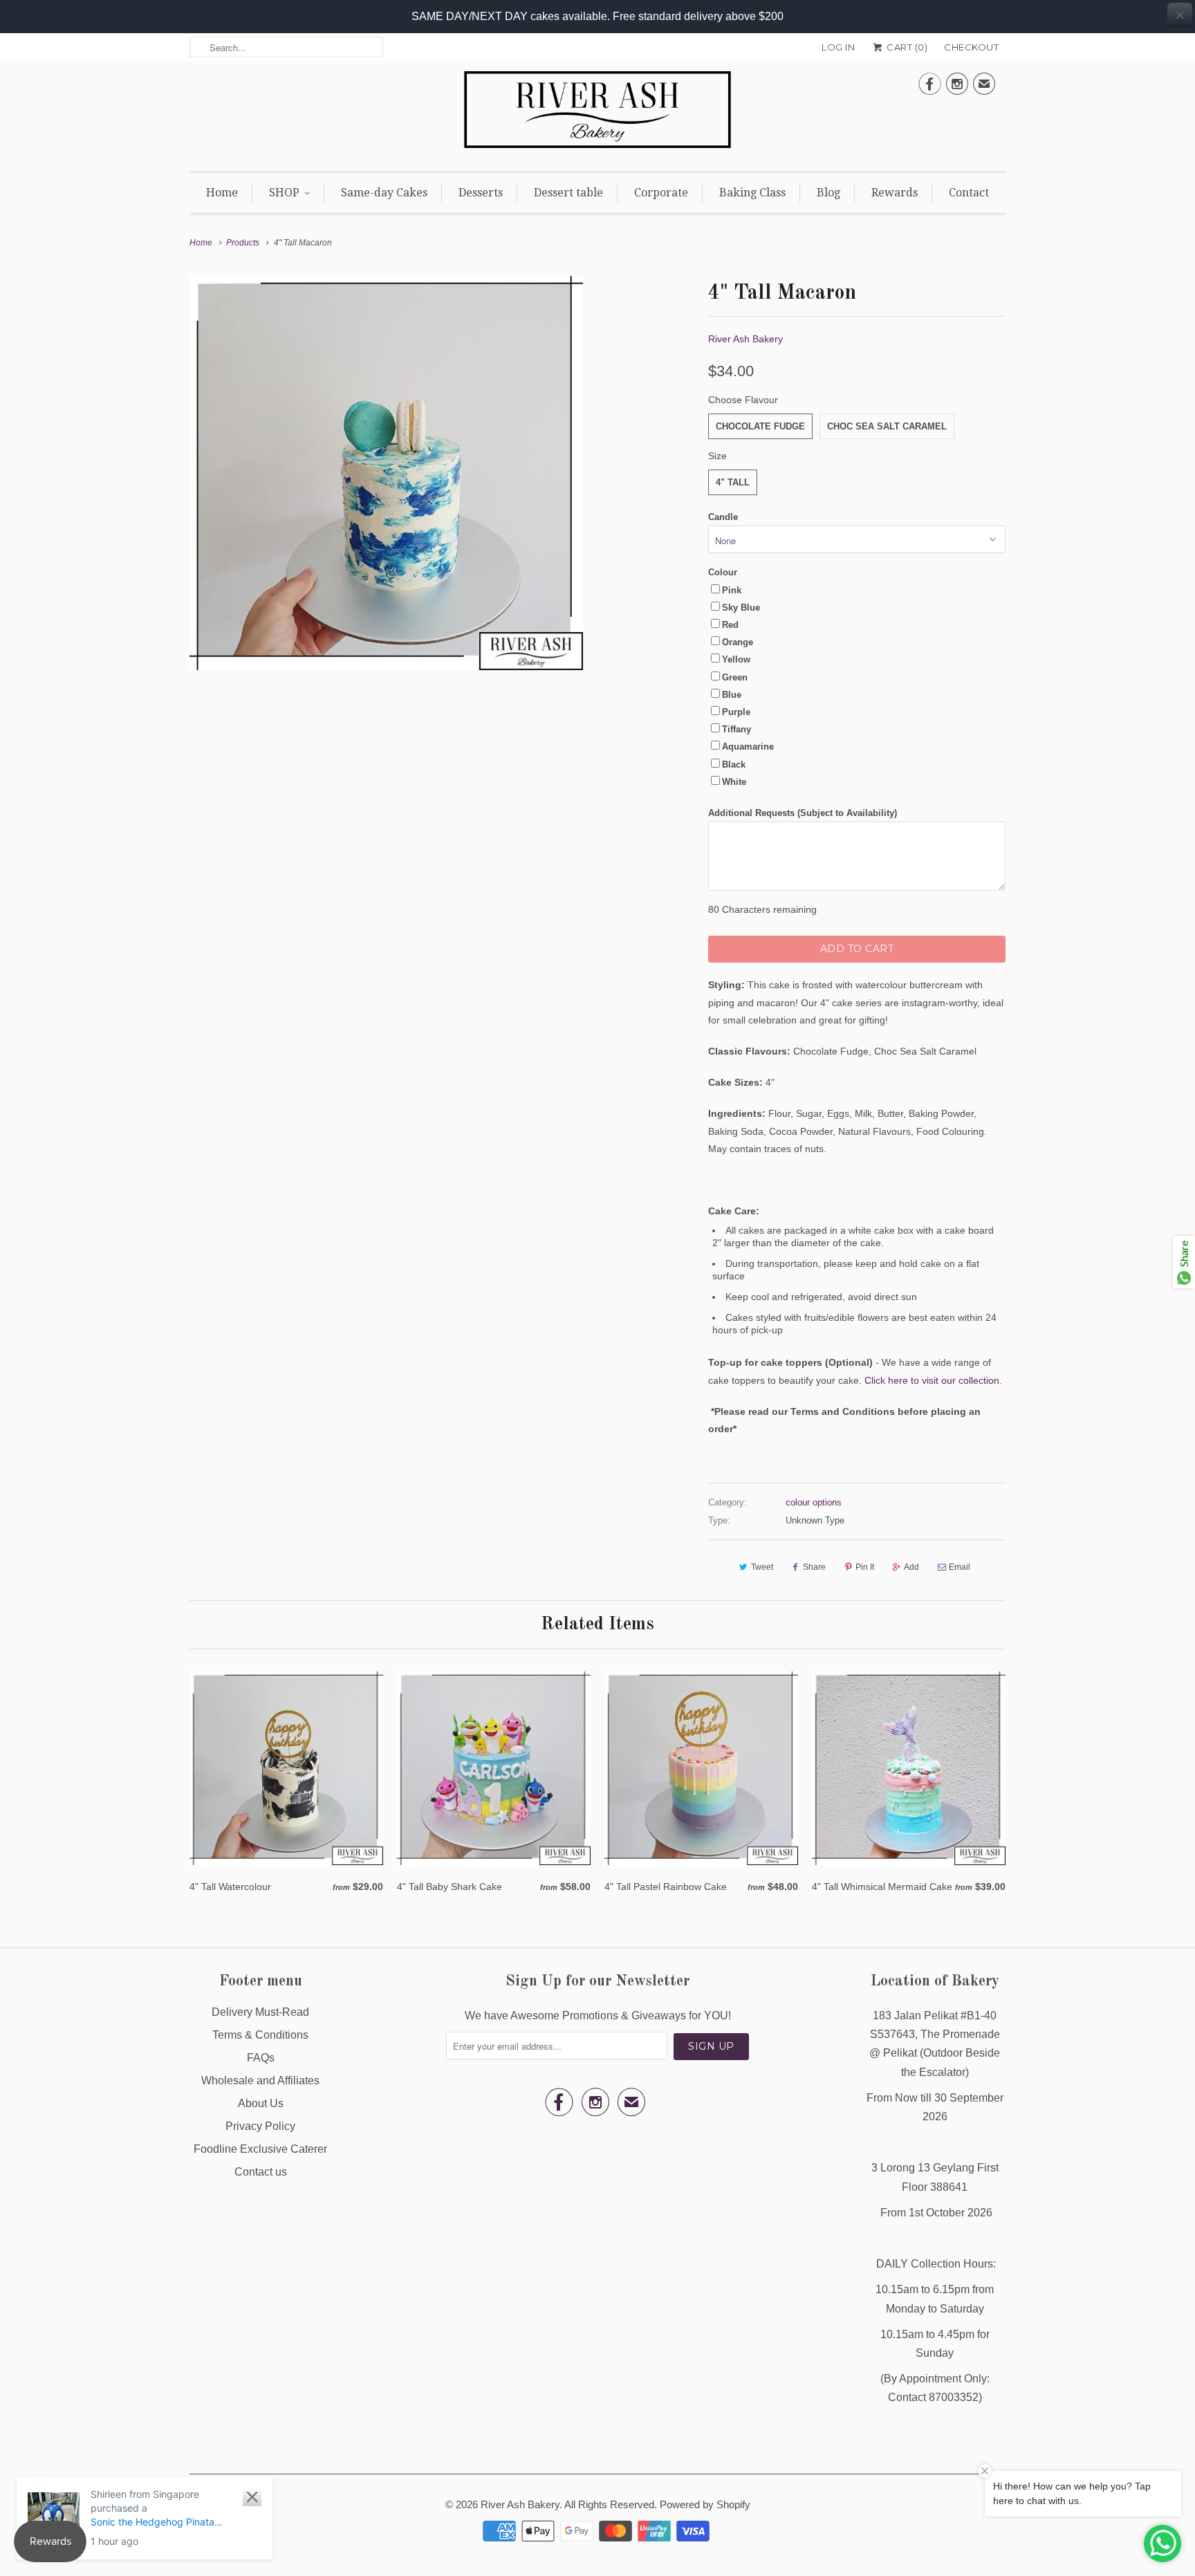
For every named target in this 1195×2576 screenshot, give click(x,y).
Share (814, 1567)
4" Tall (733, 482)
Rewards (895, 193)
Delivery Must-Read (260, 2012)
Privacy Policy (260, 2126)
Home (222, 193)
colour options (814, 1502)
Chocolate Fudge (760, 426)
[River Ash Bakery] (597, 114)
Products (243, 243)
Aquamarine (748, 747)
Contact (969, 193)
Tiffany (737, 729)
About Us (261, 2103)
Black (734, 765)
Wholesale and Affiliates (260, 2081)
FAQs (261, 2058)
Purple (736, 712)
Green (735, 677)
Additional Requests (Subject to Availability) (803, 813)
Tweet (762, 1567)
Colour (723, 572)
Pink (732, 590)
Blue (732, 695)
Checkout (971, 47)
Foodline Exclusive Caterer (260, 2149)
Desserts (481, 193)
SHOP (284, 193)
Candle (723, 517)
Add (911, 1567)
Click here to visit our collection (932, 1380)
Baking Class (752, 193)
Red (730, 625)
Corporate (661, 193)
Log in (838, 47)
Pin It (865, 1567)
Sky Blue (741, 608)
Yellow (736, 659)
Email (960, 1567)
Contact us (261, 2172)
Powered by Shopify (705, 2504)
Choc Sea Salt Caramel (887, 426)
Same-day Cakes (384, 193)
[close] (1180, 15)
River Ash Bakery (745, 339)
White (734, 782)
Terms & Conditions (260, 2035)
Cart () (906, 47)
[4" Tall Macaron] (386, 473)
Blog (828, 193)
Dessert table (568, 193)
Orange (738, 642)
